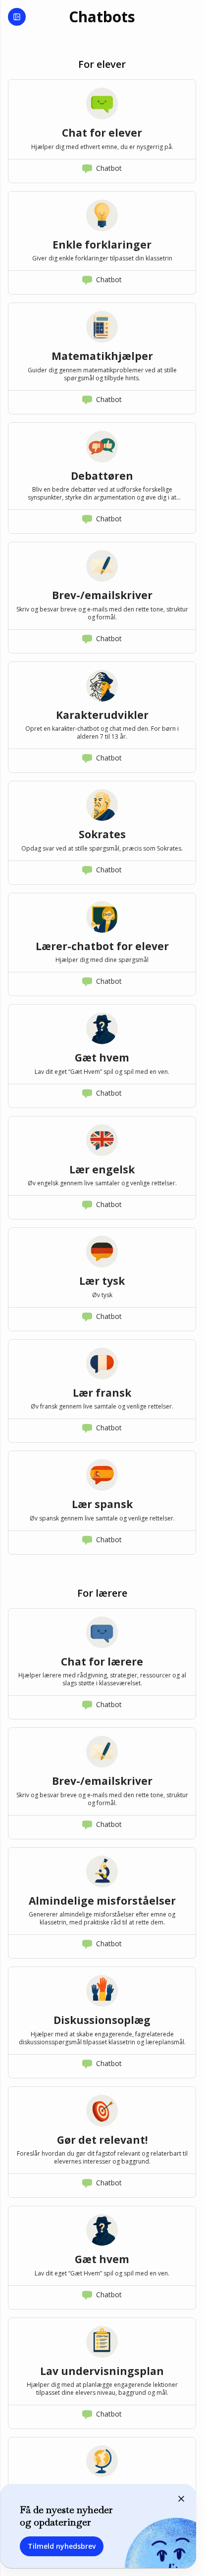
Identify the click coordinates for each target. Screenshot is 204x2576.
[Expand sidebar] (17, 17)
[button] (102, 131)
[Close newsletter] (181, 2499)
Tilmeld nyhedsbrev (62, 2546)
